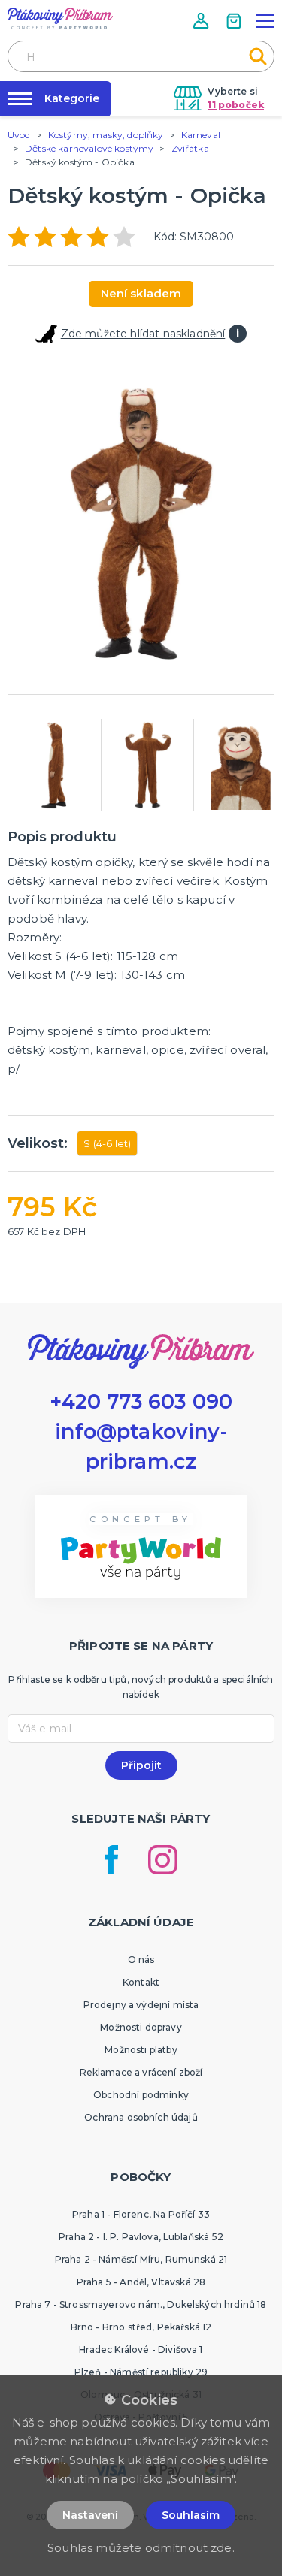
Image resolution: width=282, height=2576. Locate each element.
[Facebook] (111, 1860)
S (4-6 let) (107, 1143)
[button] (202, 21)
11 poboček (236, 105)
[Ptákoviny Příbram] (60, 18)
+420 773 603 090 (141, 1401)
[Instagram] (163, 1860)
